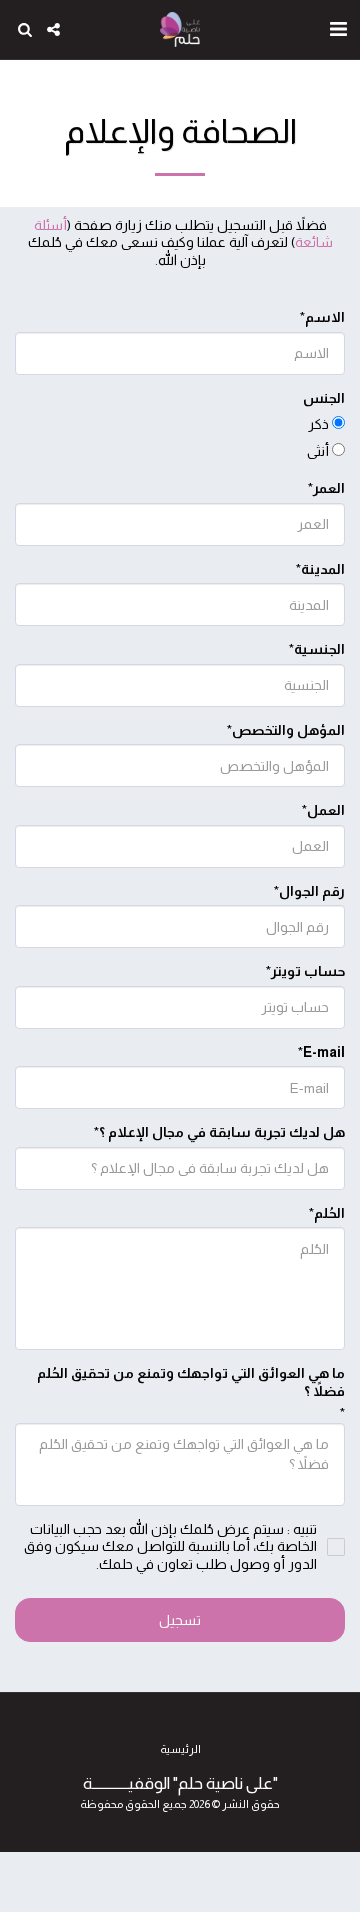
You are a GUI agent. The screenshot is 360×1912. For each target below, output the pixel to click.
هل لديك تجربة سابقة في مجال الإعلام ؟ (222, 1132)
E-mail (324, 1052)
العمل (326, 810)
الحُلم (329, 1213)
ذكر (318, 424)
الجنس (324, 398)
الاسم (325, 317)
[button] (338, 29)
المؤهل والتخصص (288, 730)
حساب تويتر (308, 971)
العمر (329, 488)
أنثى (318, 451)
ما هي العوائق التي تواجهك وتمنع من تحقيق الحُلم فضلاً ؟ (191, 1382)
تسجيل (180, 1620)
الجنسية (319, 649)
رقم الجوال (312, 891)
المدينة (323, 569)
